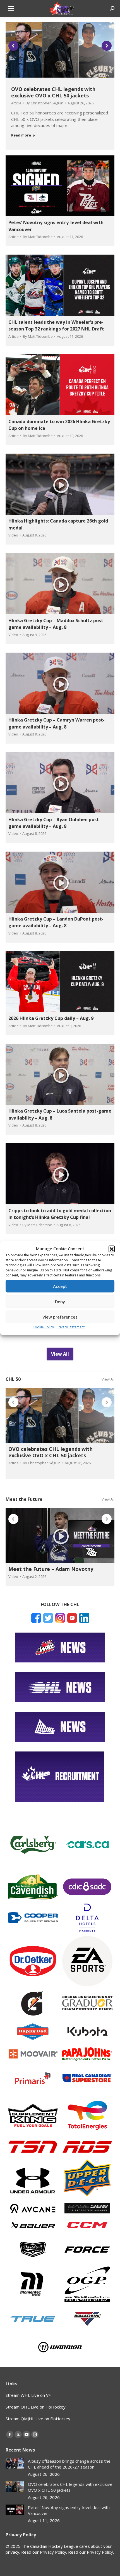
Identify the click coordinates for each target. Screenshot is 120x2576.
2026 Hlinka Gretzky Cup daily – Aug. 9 (51, 1018)
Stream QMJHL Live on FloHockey (38, 2419)
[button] (112, 1249)
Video (13, 535)
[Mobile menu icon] (11, 8)
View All (108, 1379)
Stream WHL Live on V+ (28, 2395)
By (45, 103)
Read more (21, 135)
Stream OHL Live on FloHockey (36, 2407)
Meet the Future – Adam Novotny (51, 1569)
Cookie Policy (43, 1327)
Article (16, 103)
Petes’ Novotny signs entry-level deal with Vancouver (69, 2510)
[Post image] (15, 2463)
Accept (60, 1286)
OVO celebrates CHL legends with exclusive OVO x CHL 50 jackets (53, 92)
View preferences (60, 1317)
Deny (60, 1302)
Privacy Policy (100, 2552)
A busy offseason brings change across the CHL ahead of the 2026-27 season (69, 2464)
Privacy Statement (71, 1327)
